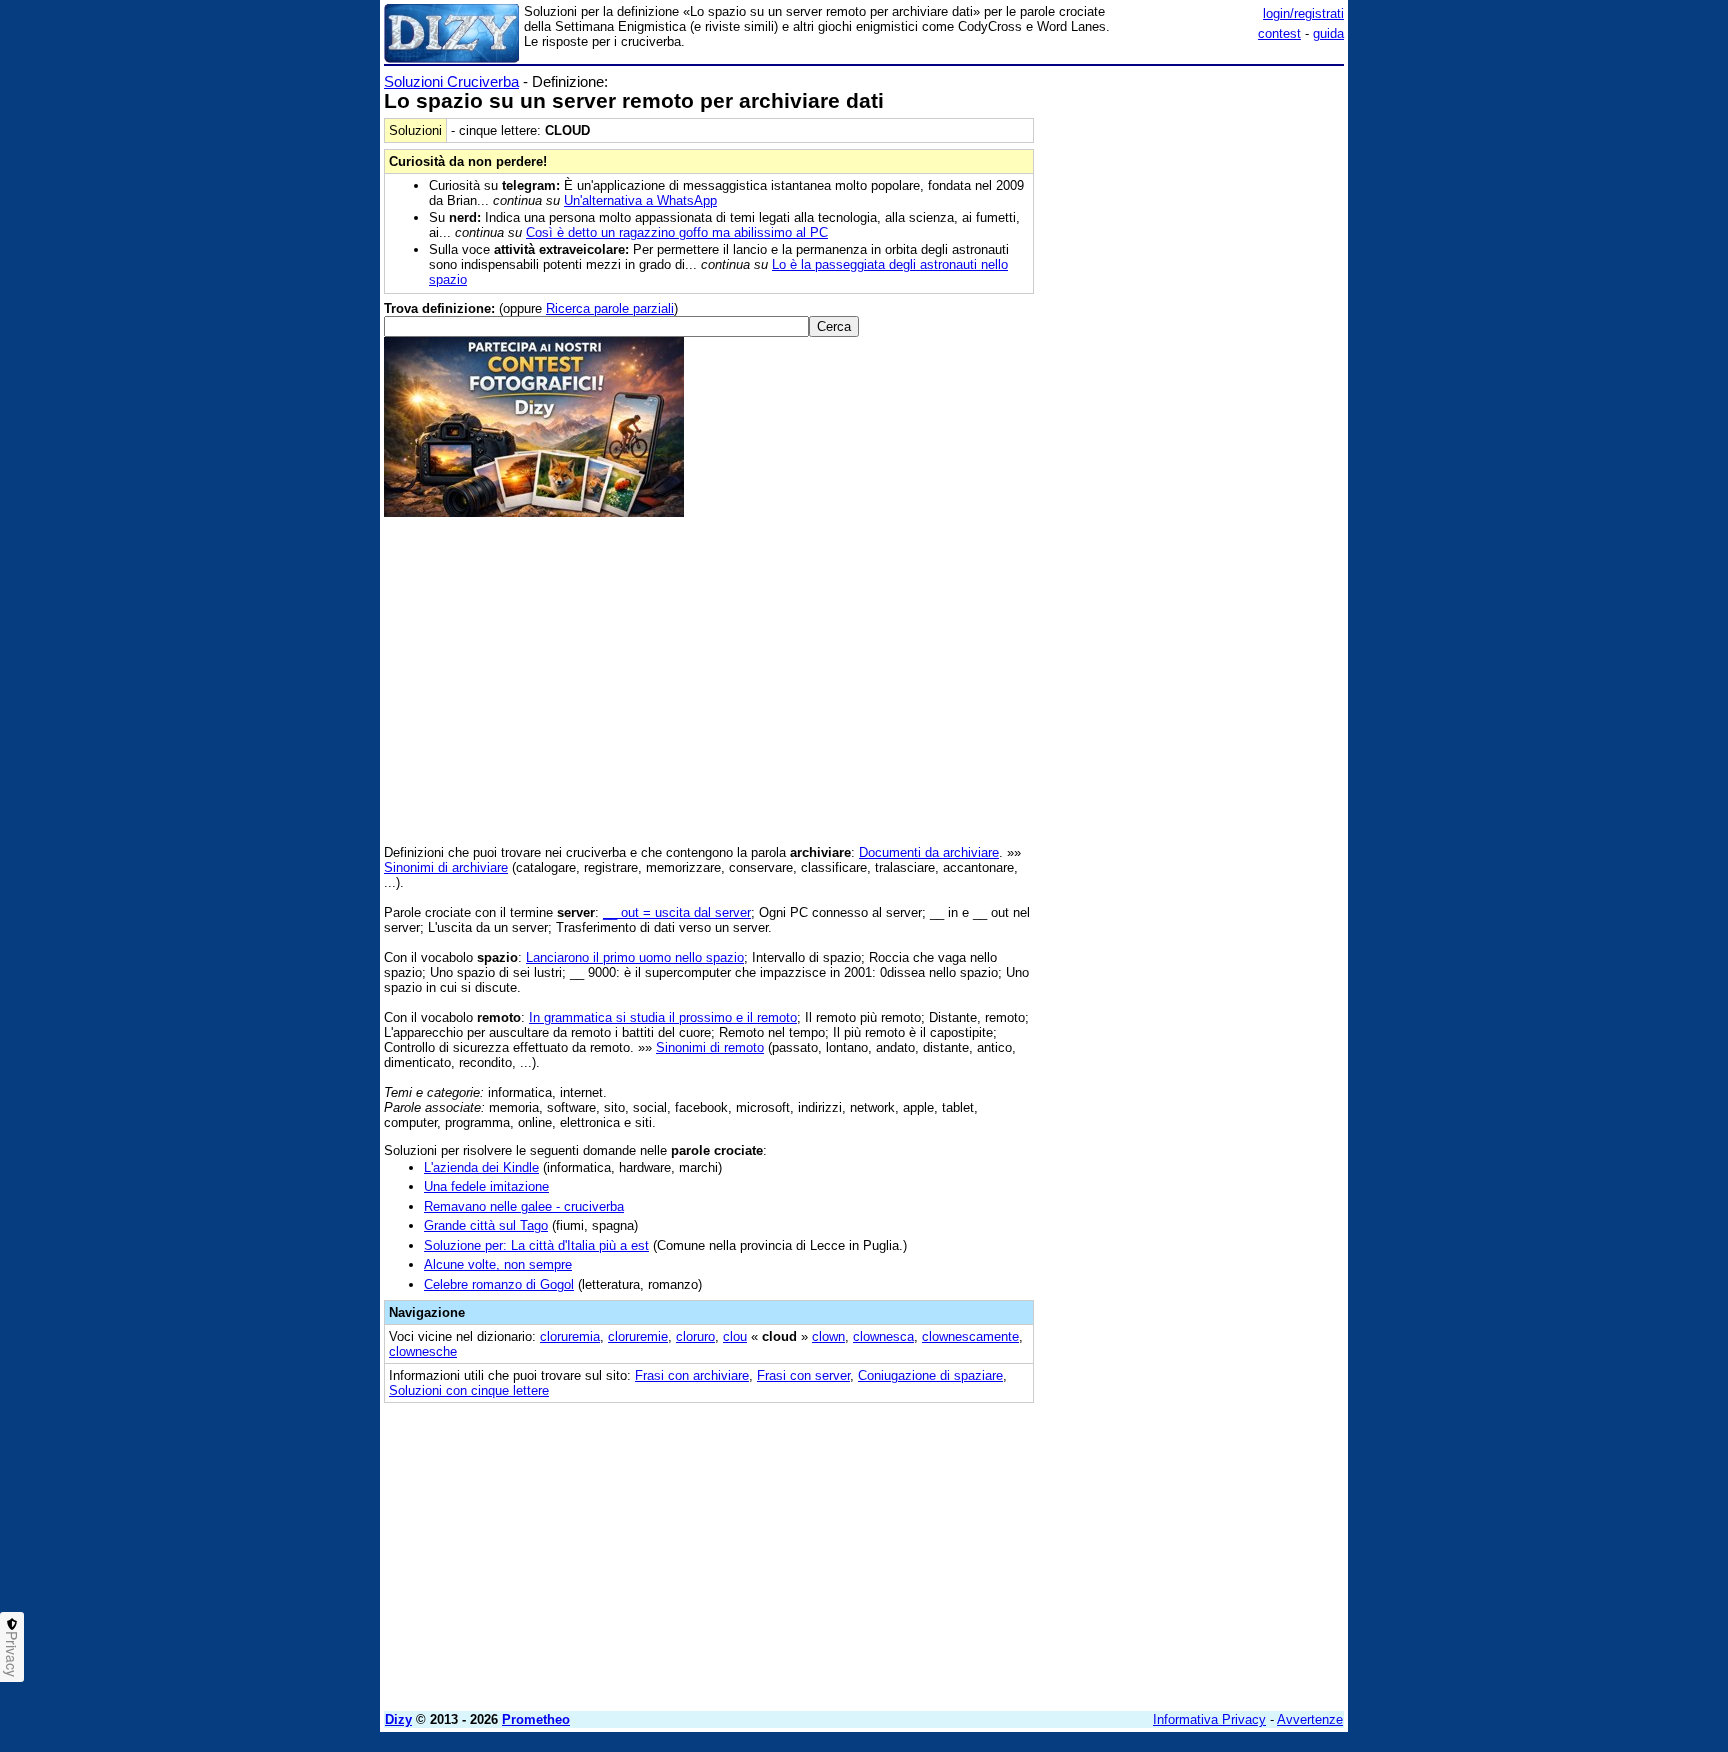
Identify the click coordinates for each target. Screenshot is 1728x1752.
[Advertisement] (1194, 373)
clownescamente (970, 1336)
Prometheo (536, 1719)
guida (1328, 33)
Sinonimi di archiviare (446, 867)
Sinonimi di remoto (710, 1047)
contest (1279, 33)
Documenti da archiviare (929, 852)
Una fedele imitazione (486, 1186)
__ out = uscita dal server (677, 912)
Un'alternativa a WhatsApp (640, 200)
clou (735, 1336)
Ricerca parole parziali (610, 308)
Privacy (12, 1654)
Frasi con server (803, 1375)
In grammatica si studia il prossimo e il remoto (663, 1017)
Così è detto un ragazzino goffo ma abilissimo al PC (677, 232)
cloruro (695, 1336)
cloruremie (638, 1336)
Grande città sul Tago (486, 1225)
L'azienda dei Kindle (481, 1167)
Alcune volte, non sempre (498, 1264)
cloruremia (570, 1336)
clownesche (423, 1351)
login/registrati (1303, 13)
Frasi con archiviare (692, 1375)
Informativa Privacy (1209, 1719)
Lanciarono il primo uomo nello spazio (635, 957)
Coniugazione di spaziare (930, 1375)
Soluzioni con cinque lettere (469, 1390)
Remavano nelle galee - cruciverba (524, 1206)
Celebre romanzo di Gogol (499, 1284)
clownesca (883, 1336)
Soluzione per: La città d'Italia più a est (536, 1245)
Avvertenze (1310, 1719)
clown (828, 1336)
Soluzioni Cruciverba (451, 81)
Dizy (398, 1719)
